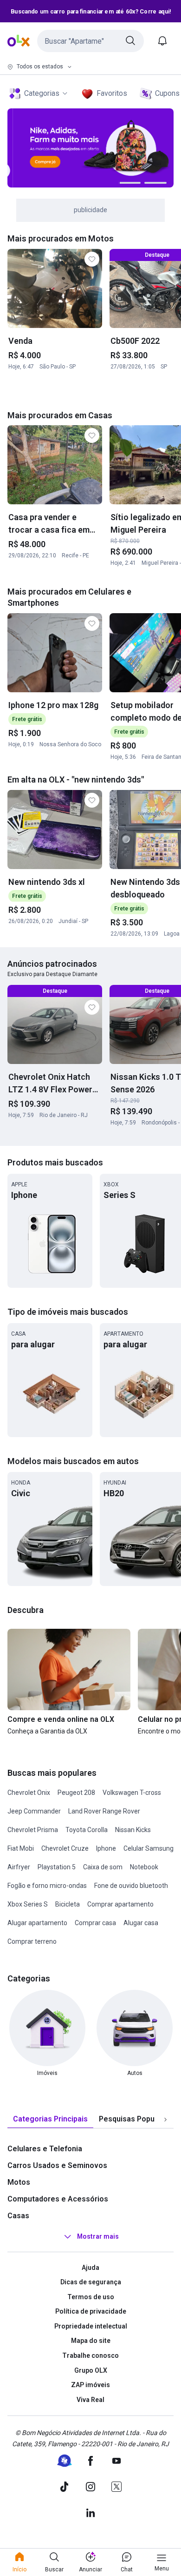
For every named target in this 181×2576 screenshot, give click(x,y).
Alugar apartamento (37, 1923)
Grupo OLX (91, 2370)
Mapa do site (91, 2341)
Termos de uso (91, 2297)
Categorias (42, 93)
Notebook (144, 1867)
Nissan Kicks (133, 1830)
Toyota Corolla (87, 1830)
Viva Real (90, 2400)
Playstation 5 (57, 1867)
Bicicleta (68, 1904)
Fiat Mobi (21, 1848)
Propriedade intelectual (91, 2326)
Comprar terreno (32, 1941)
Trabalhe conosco (90, 2355)
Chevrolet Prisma (33, 1830)
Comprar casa (95, 1923)
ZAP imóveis (90, 2385)
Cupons (167, 93)
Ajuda (90, 2268)
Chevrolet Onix (29, 1793)
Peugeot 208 (76, 1793)
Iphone (106, 1848)
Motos (19, 2182)
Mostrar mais (98, 2236)
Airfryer (19, 1867)
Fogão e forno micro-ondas (47, 1886)
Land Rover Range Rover (104, 1811)
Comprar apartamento (120, 1904)
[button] (90, 41)
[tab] (50, 2119)
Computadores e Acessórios (58, 2199)
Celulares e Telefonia (45, 2149)
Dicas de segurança (91, 2282)
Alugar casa (141, 1923)
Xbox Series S (28, 1904)
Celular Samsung (149, 1848)
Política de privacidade (91, 2311)
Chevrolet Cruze (65, 1848)
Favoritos (112, 93)
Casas (18, 2216)
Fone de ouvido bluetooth (131, 1886)
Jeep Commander (34, 1811)
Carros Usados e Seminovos (57, 2165)
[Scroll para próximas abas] (165, 2119)
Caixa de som (103, 1867)
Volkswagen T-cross (132, 1793)
